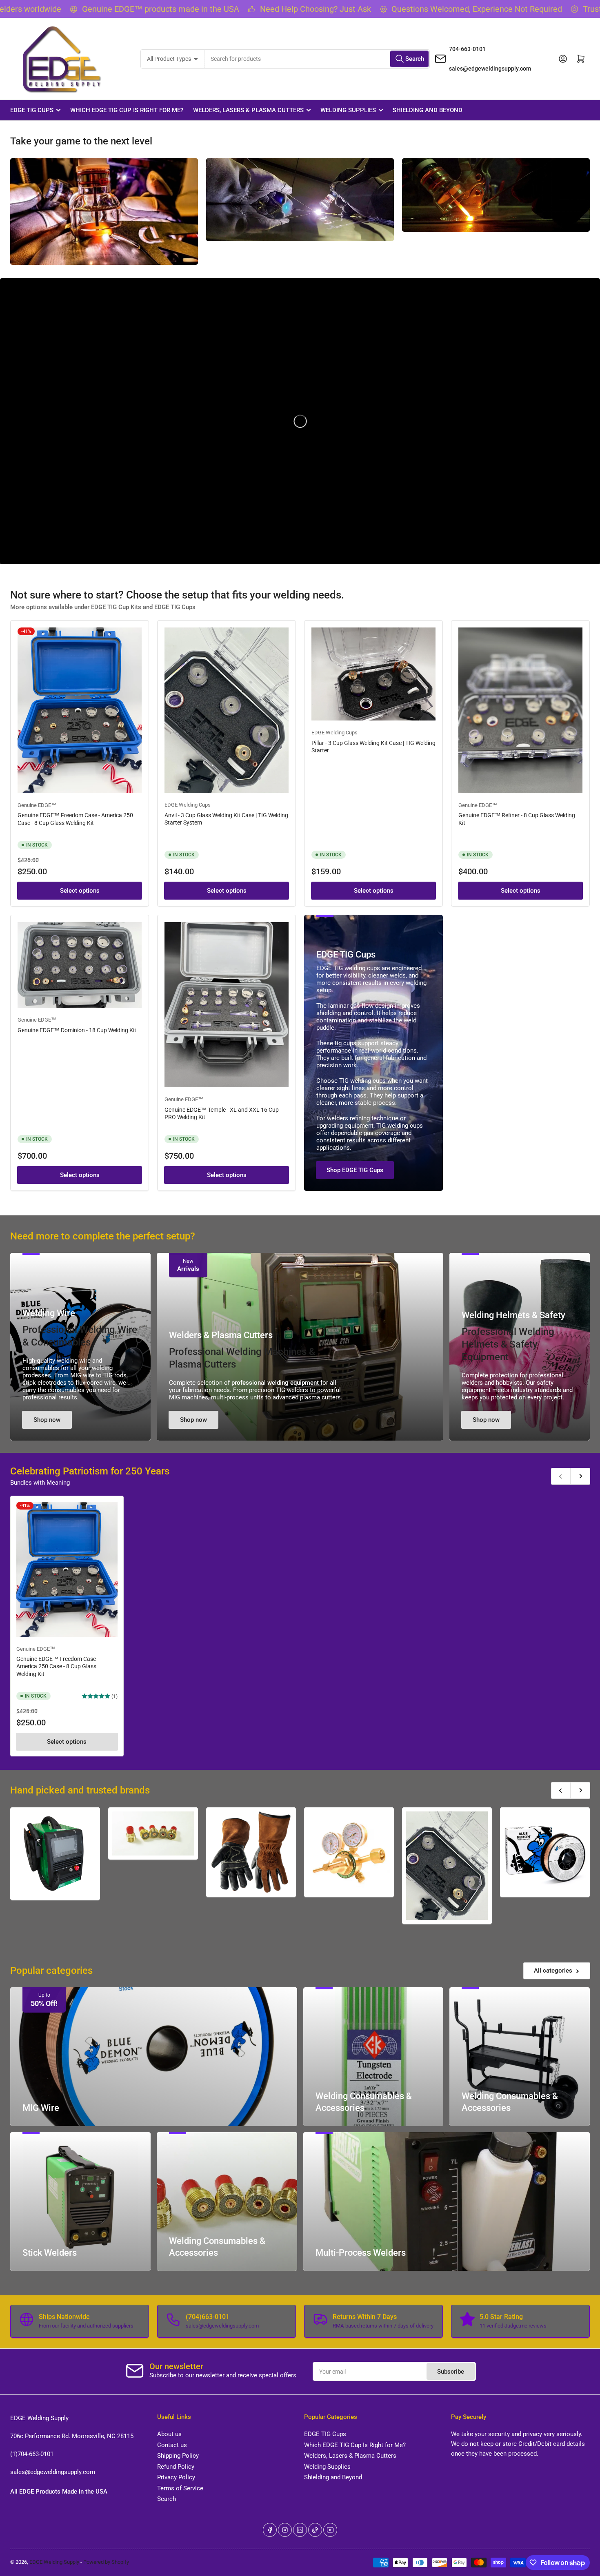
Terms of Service (180, 2488)
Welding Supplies (348, 110)
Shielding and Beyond (428, 110)
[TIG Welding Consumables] (447, 1866)
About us (169, 2434)
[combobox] (317, 59)
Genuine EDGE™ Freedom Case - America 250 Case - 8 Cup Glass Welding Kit (58, 1666)
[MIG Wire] (545, 1852)
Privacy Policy (176, 2477)
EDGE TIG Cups (32, 110)
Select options (80, 891)
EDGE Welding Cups (188, 805)
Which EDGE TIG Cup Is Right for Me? (127, 110)
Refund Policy (176, 2467)
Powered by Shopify (106, 2562)
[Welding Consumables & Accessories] (153, 1833)
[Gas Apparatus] (349, 1852)
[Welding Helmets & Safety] (251, 1852)
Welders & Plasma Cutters (221, 1335)
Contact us (172, 2445)
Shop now (47, 1420)
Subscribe (451, 2372)
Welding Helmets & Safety (513, 1315)
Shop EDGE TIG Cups (355, 1170)
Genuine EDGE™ (37, 805)
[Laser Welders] (55, 1854)
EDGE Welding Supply (54, 2562)
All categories (553, 1971)
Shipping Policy (178, 2456)
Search (167, 2499)
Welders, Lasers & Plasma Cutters (248, 110)
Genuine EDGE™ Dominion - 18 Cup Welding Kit (77, 1030)
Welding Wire (49, 1313)
